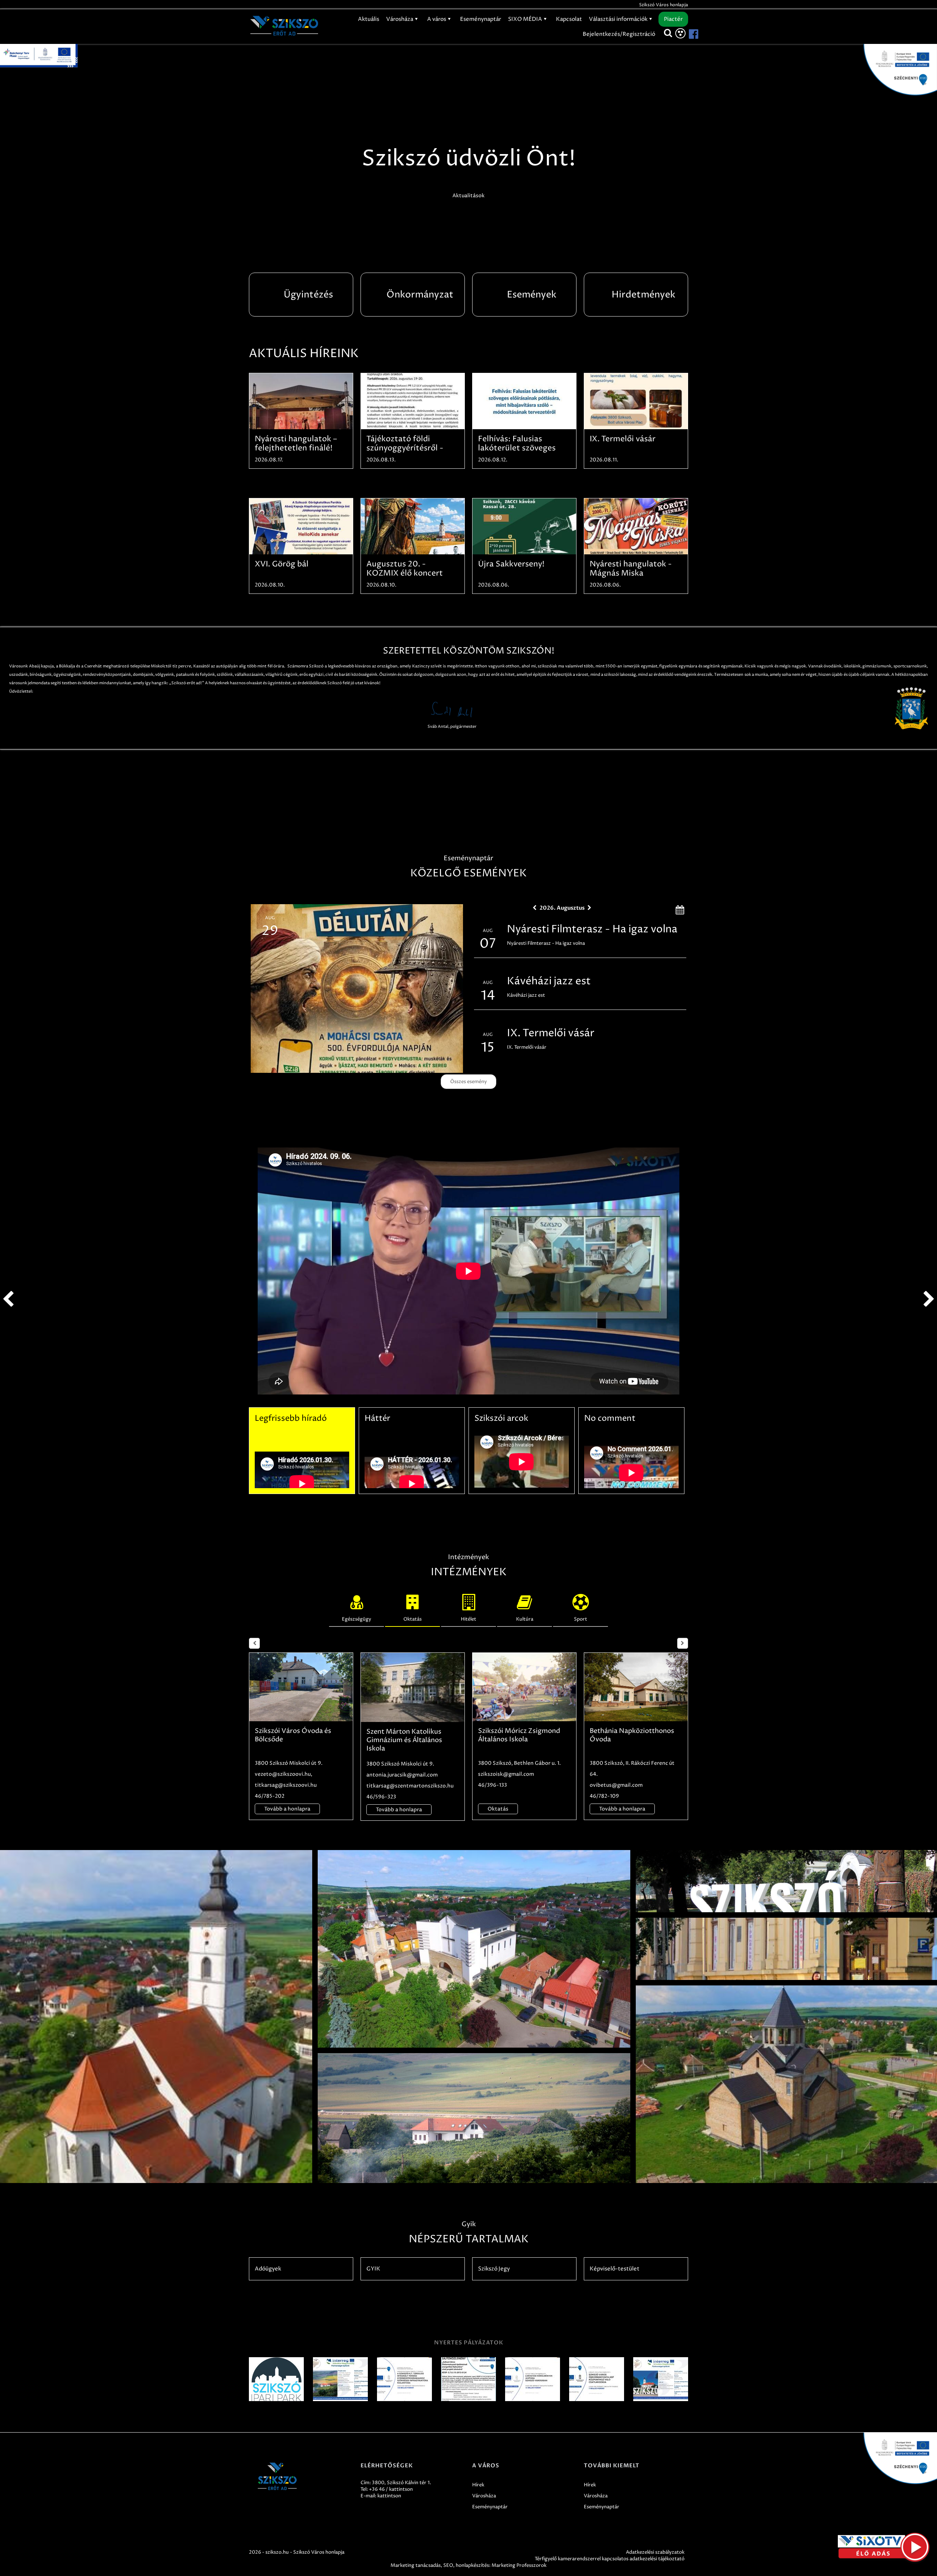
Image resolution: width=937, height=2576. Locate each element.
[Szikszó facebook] (687, 34)
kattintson (389, 2496)
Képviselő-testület (615, 2269)
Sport (581, 1619)
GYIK (373, 2269)
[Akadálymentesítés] (680, 33)
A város (437, 19)
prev (8, 1299)
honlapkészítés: (473, 2565)
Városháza (400, 19)
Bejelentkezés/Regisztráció (619, 34)
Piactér (673, 19)
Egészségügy (356, 1619)
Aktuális (369, 19)
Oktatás (412, 1619)
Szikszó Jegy (494, 2269)
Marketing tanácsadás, (416, 2565)
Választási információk (619, 19)
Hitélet (468, 1619)
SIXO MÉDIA (526, 19)
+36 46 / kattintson (391, 2489)
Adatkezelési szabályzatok (655, 2552)
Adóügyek (268, 2269)
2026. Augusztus (562, 908)
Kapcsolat (569, 19)
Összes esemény (468, 1082)
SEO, (449, 2565)
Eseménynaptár (481, 19)
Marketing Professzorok (519, 2565)
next (929, 1299)
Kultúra (525, 1619)
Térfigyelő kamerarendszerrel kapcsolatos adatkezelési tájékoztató (610, 2559)
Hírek (478, 2485)
